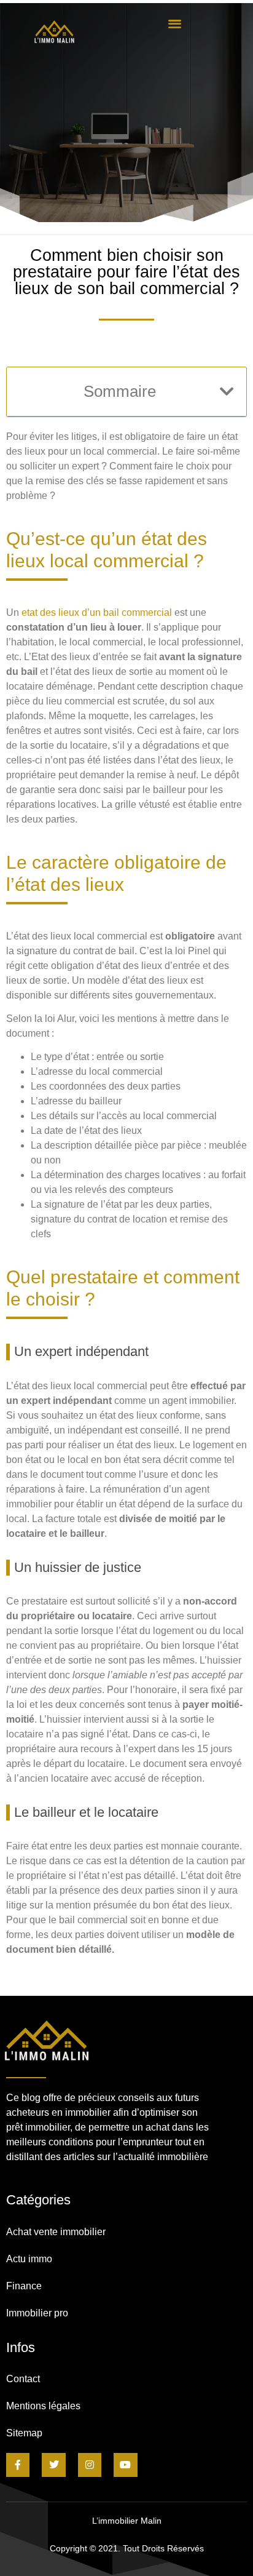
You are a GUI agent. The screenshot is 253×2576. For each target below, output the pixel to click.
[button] (175, 23)
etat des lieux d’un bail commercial (97, 612)
